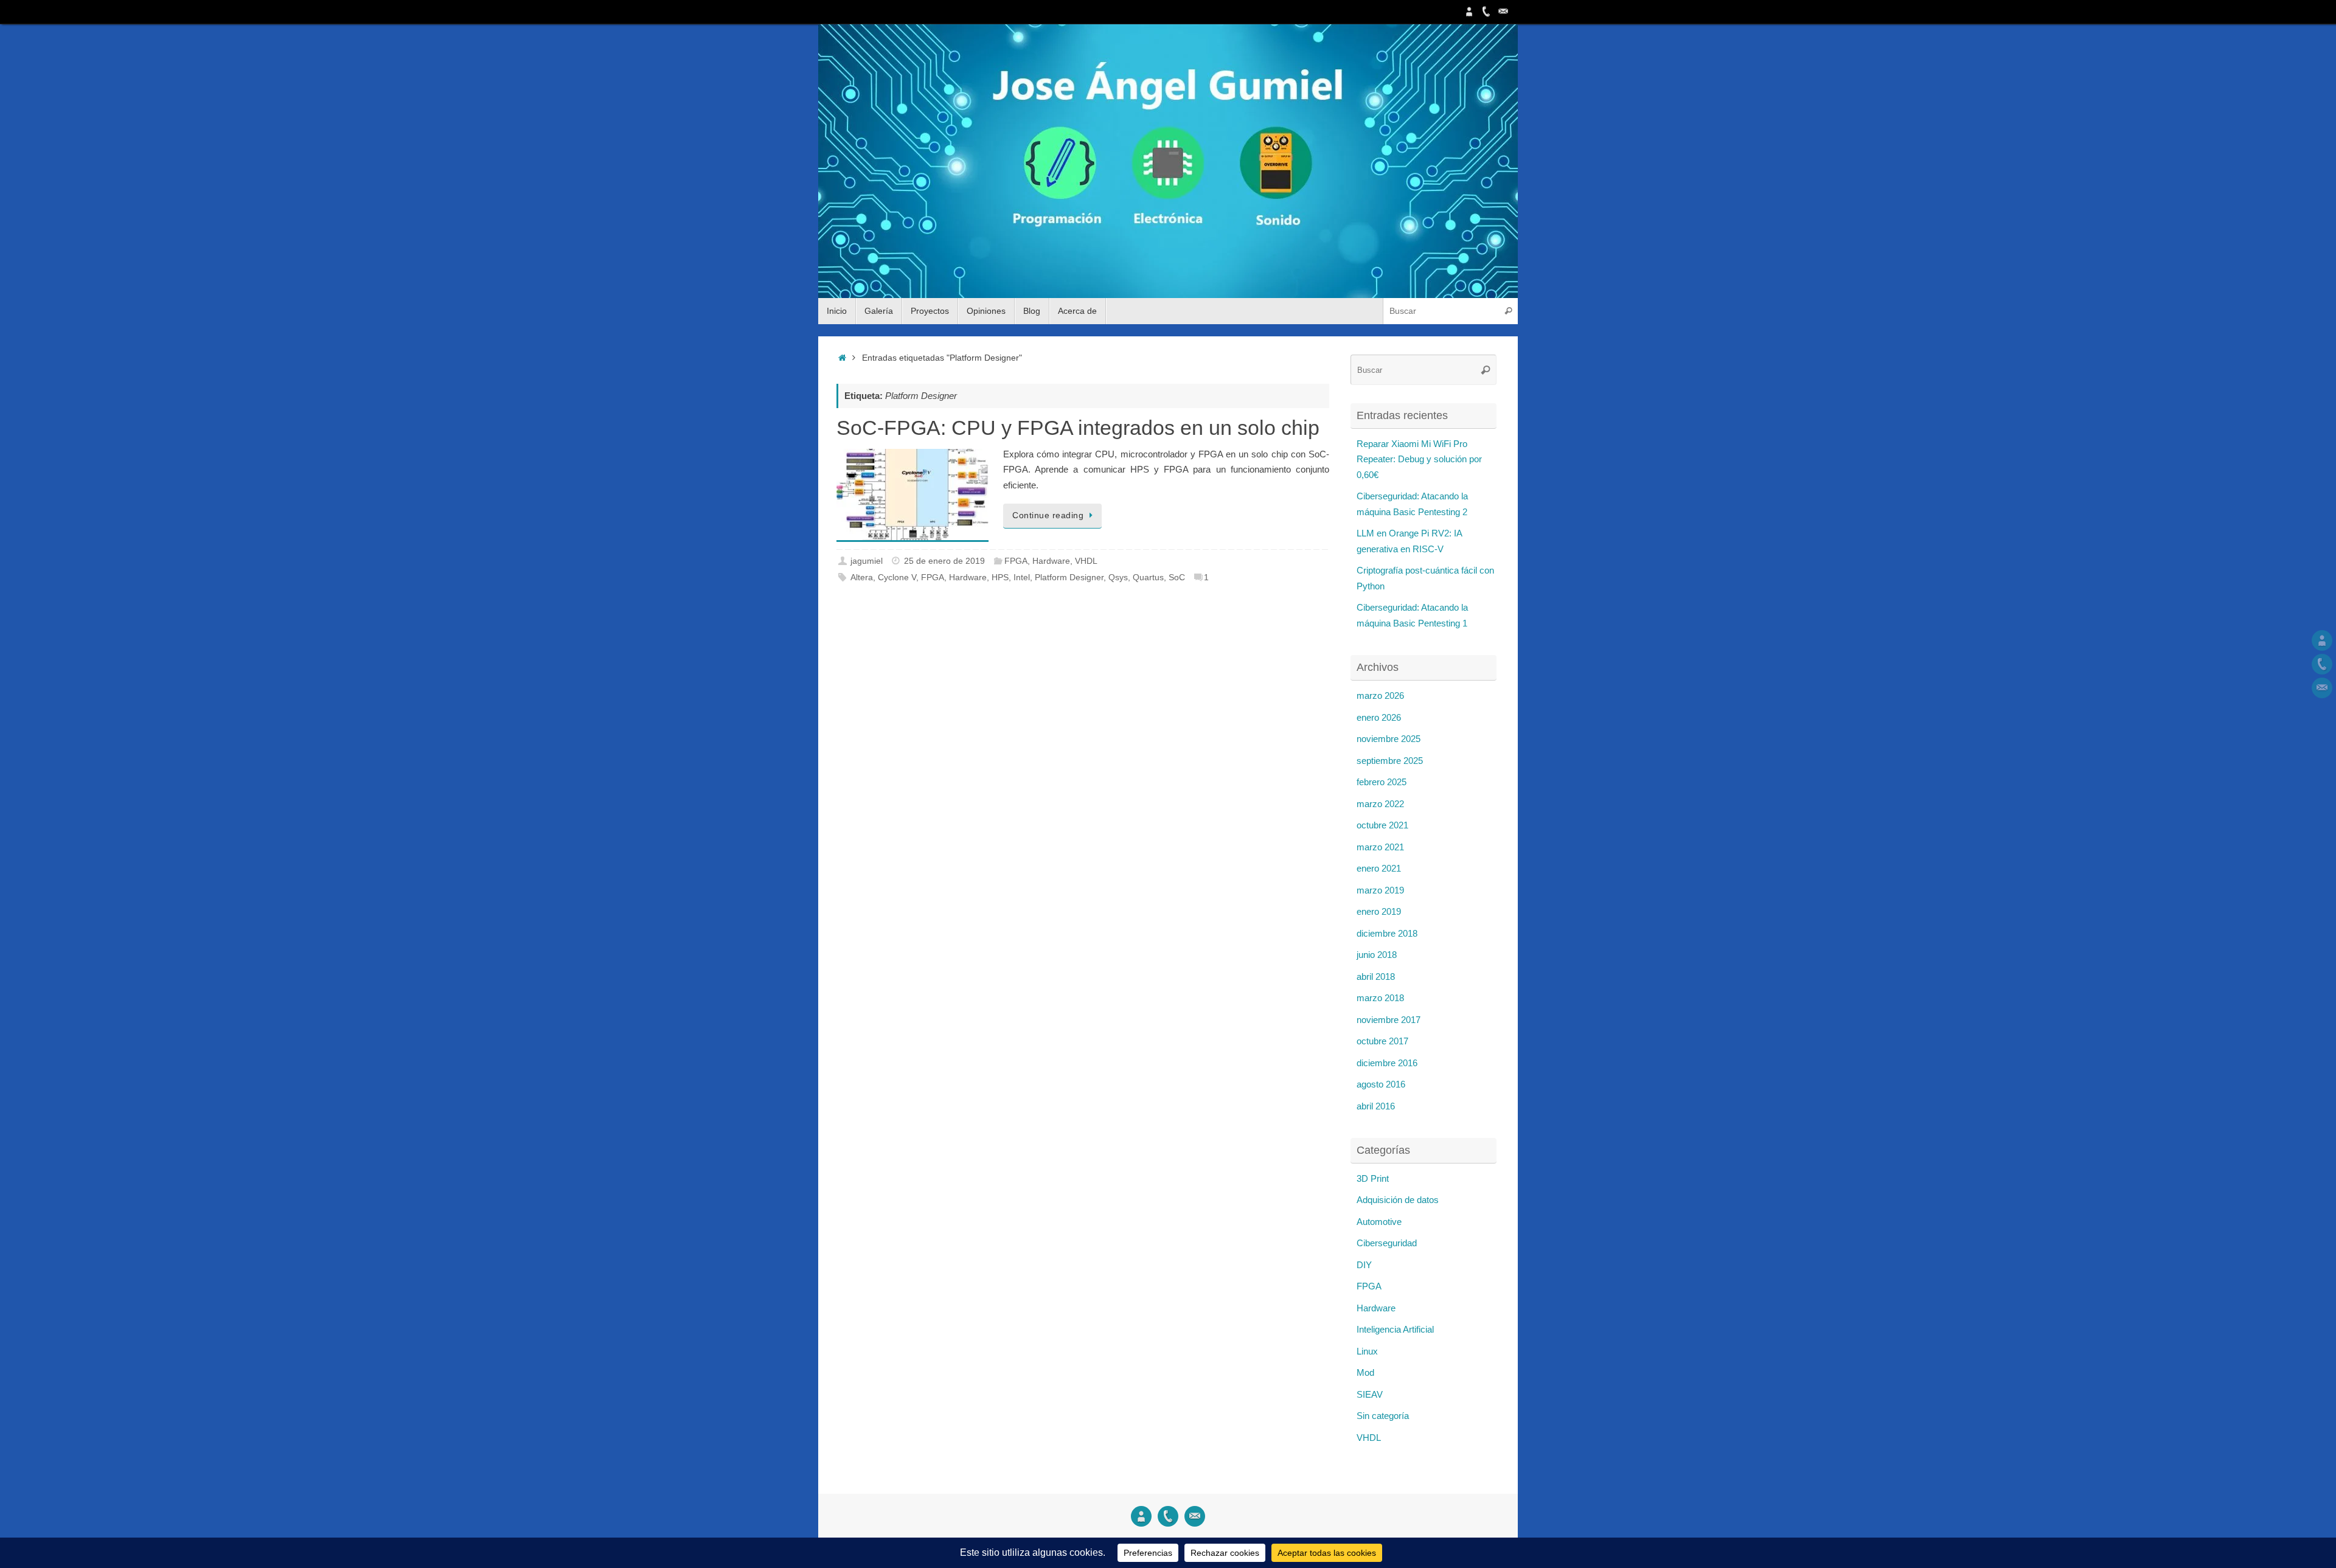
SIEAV (1370, 1394)
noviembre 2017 (1389, 1020)
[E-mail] (1503, 12)
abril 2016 (1376, 1106)
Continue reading (1048, 515)
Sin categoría (1383, 1416)
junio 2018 (1377, 955)
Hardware (1051, 561)
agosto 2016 (1381, 1084)
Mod (1365, 1372)
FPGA (1016, 561)
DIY (1364, 1265)
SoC (1177, 578)
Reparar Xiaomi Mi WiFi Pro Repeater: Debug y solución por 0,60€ (1419, 459)
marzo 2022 (1380, 804)
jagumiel (867, 561)
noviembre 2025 (1389, 739)
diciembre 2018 (1387, 933)
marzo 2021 (1380, 847)
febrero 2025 (1382, 782)
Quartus (1148, 578)
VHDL (1086, 561)
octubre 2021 (1382, 825)
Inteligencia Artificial (1395, 1329)
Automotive (1379, 1222)
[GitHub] (1469, 12)
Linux (1367, 1351)
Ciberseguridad (1387, 1243)
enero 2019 (1379, 911)
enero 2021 (1379, 868)
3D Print (1373, 1178)
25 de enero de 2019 (944, 561)
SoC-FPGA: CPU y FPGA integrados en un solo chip (1078, 428)
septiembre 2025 (1390, 761)
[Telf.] (1486, 12)
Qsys (1118, 578)
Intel (1022, 578)
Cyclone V (897, 578)
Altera (862, 578)
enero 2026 (1379, 717)
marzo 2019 (1380, 890)
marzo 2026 (1380, 696)
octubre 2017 (1382, 1041)
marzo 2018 (1380, 998)
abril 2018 (1376, 977)
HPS (1000, 578)
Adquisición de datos (1398, 1200)
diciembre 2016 (1387, 1063)
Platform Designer (1069, 578)
